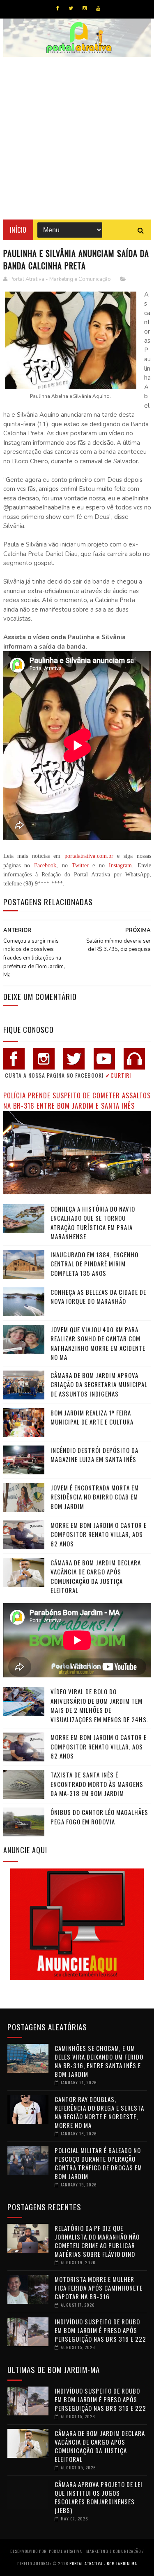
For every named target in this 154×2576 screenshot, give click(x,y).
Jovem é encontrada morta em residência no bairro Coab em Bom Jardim (95, 1497)
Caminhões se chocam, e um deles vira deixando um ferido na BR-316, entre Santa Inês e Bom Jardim (99, 2061)
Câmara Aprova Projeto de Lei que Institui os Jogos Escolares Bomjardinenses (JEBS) (99, 2497)
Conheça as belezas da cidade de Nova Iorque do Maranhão (98, 1297)
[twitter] (71, 8)
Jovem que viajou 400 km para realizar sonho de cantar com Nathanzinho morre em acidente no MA (98, 1343)
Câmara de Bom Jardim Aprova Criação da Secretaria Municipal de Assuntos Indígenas (99, 1384)
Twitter (80, 865)
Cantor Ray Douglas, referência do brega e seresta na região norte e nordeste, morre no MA (99, 2112)
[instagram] (85, 8)
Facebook (45, 865)
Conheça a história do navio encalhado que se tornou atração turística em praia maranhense (93, 1223)
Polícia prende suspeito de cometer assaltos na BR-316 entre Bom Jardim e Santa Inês (77, 1100)
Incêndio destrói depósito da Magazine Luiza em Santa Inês (94, 1455)
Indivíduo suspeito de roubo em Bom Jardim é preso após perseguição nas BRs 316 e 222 (100, 2330)
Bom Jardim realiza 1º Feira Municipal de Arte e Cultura (92, 1417)
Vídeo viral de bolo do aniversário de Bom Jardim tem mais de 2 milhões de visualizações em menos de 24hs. (99, 1705)
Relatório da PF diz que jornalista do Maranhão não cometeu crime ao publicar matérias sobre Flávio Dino (97, 2241)
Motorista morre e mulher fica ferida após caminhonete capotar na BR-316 (99, 2288)
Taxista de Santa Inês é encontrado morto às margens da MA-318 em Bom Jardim (97, 1784)
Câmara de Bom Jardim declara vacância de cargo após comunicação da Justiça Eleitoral (96, 1576)
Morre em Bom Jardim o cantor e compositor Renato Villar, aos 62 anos (99, 1534)
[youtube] (98, 8)
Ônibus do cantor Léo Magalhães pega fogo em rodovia (99, 1817)
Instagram (120, 865)
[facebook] (58, 8)
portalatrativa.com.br (89, 856)
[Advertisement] (77, 138)
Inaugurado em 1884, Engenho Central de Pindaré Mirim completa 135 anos (94, 1264)
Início (18, 230)
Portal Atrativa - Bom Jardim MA (103, 2563)
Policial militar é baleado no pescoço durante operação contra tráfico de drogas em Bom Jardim (98, 2163)
